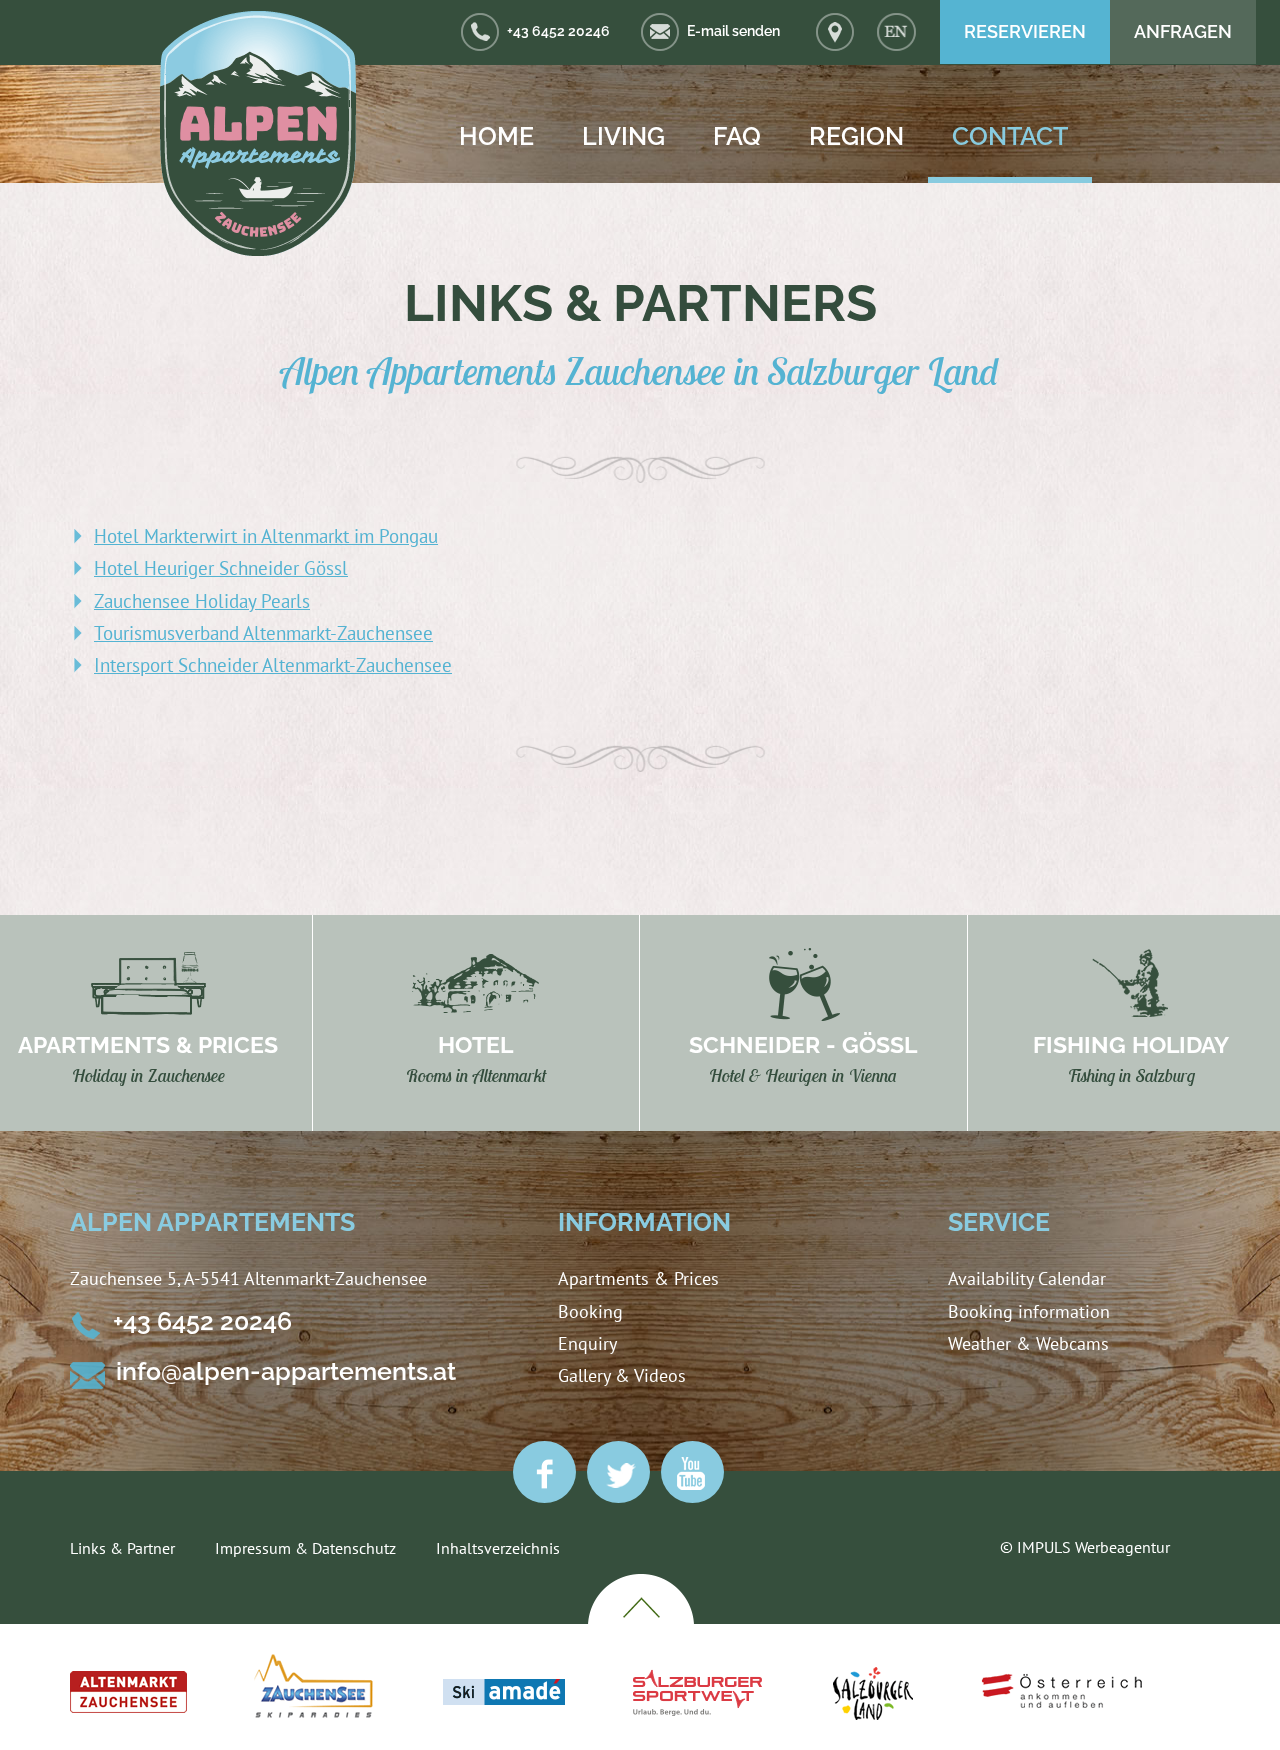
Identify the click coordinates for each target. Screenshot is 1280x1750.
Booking (590, 1311)
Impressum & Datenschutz (305, 1548)
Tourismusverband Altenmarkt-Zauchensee (263, 633)
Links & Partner (122, 1548)
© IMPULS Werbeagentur (1085, 1547)
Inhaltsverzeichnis (498, 1548)
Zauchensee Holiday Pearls (202, 601)
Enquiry (587, 1343)
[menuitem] (896, 32)
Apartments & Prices (638, 1278)
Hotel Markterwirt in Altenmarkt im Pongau (266, 536)
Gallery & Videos (622, 1375)
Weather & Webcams (1028, 1343)
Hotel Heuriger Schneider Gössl (221, 568)
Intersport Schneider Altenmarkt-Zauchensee (273, 665)
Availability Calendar (1027, 1278)
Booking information (1029, 1311)
